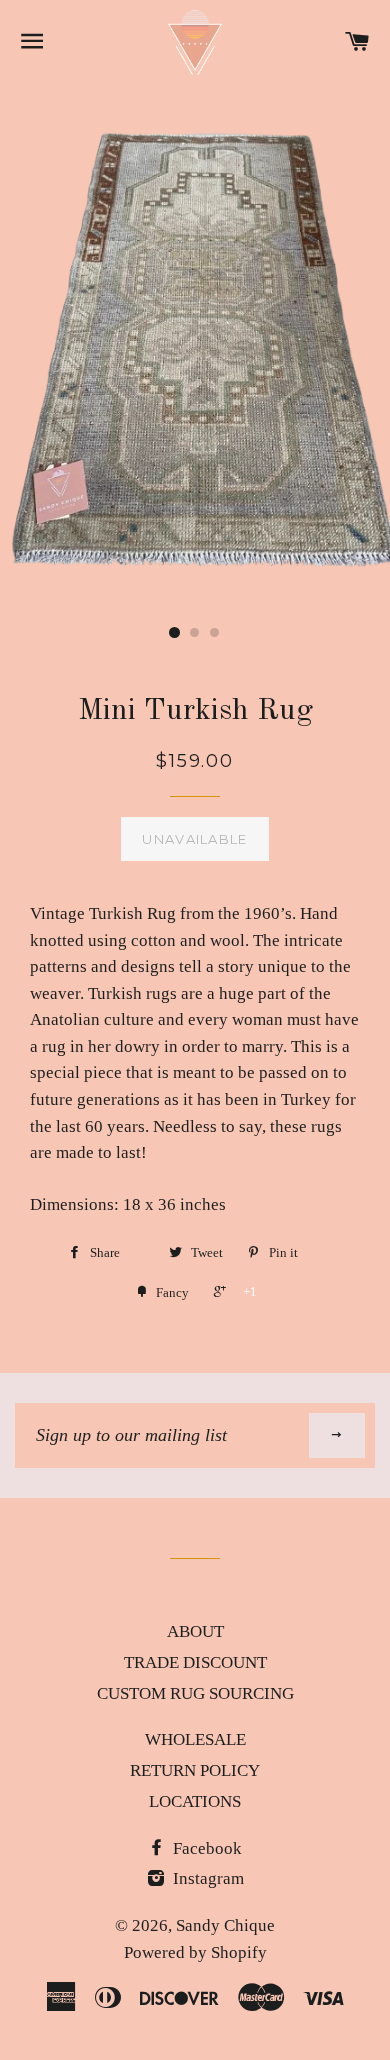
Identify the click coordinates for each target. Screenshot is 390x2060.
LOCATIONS (195, 1801)
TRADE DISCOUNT (195, 1662)
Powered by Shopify (195, 1952)
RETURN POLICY (195, 1770)
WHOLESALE (195, 1739)
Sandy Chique (225, 1925)
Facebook (205, 1848)
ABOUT (195, 1631)
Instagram (206, 1878)
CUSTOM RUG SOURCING (195, 1693)
